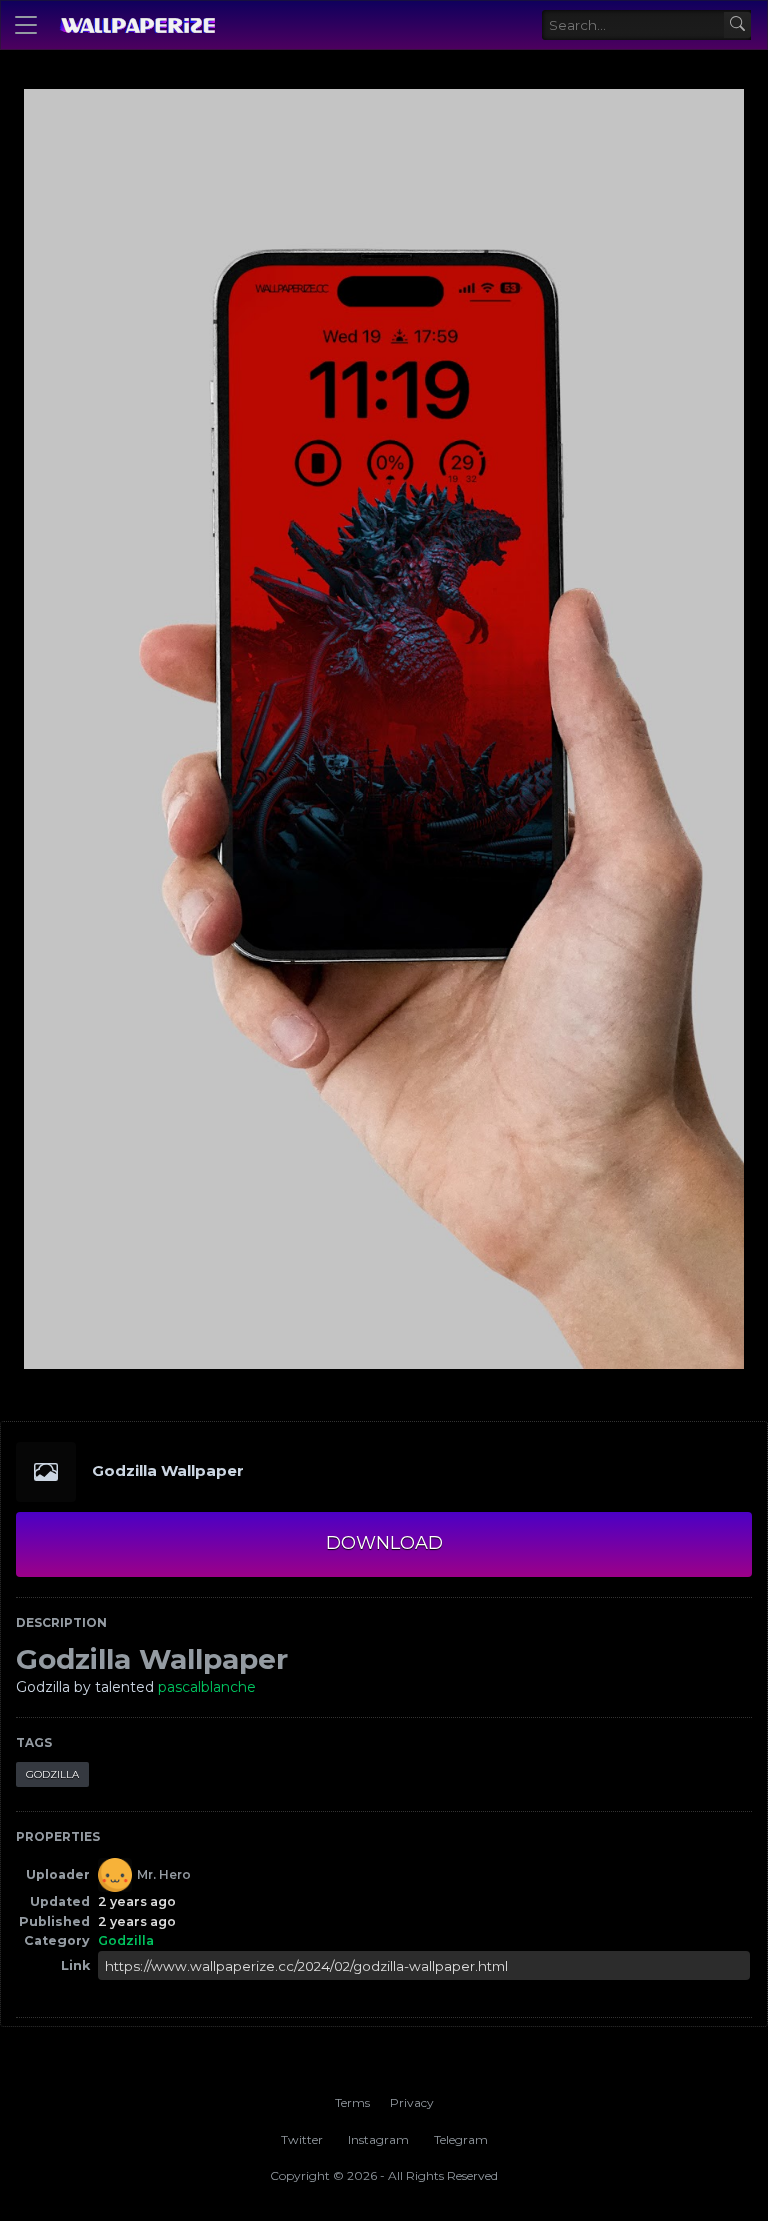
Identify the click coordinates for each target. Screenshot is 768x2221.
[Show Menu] (26, 25)
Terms (352, 2102)
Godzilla (52, 1774)
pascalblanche (207, 1687)
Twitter (302, 2139)
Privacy (412, 2102)
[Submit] (737, 25)
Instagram (378, 2139)
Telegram (461, 2139)
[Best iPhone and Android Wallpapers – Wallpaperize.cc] (137, 25)
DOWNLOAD (384, 1543)
